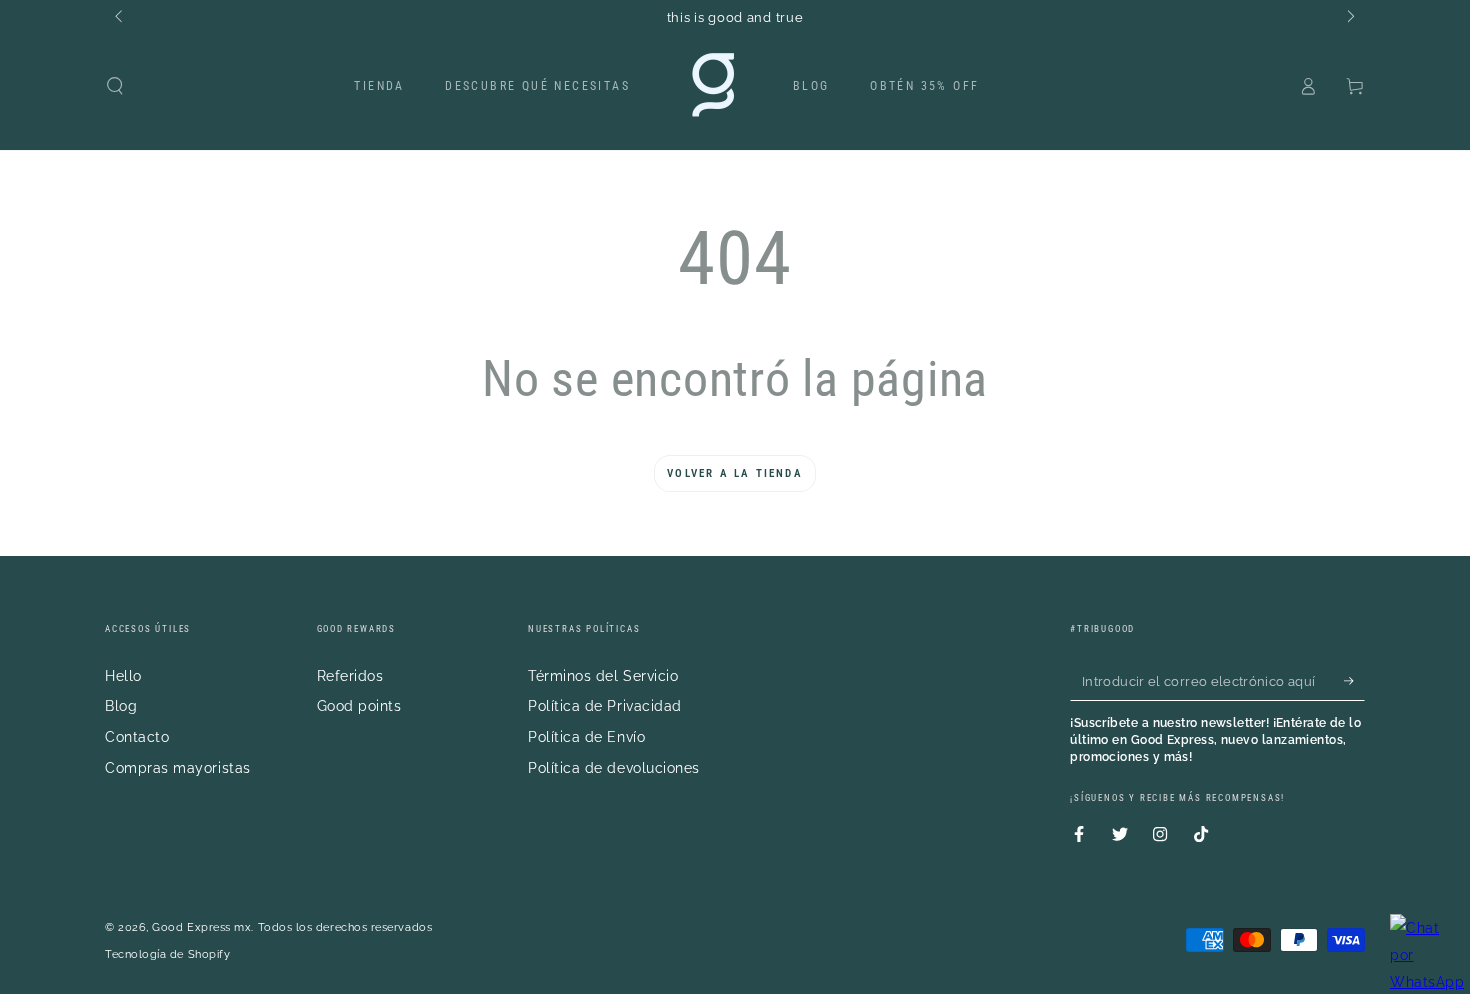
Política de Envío (586, 736)
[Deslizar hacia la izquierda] (120, 18)
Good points (359, 705)
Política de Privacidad (605, 705)
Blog (121, 705)
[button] (115, 86)
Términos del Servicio (603, 675)
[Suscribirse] (1354, 681)
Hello (123, 675)
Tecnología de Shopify (167, 954)
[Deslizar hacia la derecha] (1349, 18)
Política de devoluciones (614, 767)
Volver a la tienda (735, 473)
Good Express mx (201, 927)
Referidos (350, 675)
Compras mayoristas (178, 767)
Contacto (137, 736)
